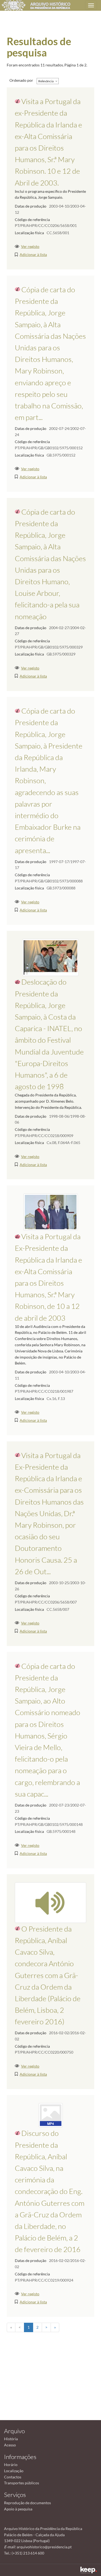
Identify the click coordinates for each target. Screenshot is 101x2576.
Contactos (13, 2477)
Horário (11, 2465)
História (11, 2439)
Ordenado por (21, 80)
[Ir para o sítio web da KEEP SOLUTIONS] (89, 2570)
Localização (14, 2471)
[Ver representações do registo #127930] (50, 957)
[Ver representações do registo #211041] (50, 1902)
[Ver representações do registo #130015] (51, 1212)
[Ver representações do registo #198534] (51, 2115)
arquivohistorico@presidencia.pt (44, 2547)
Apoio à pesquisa (18, 2509)
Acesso (10, 2445)
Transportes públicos (22, 2483)
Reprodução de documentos (27, 2503)
